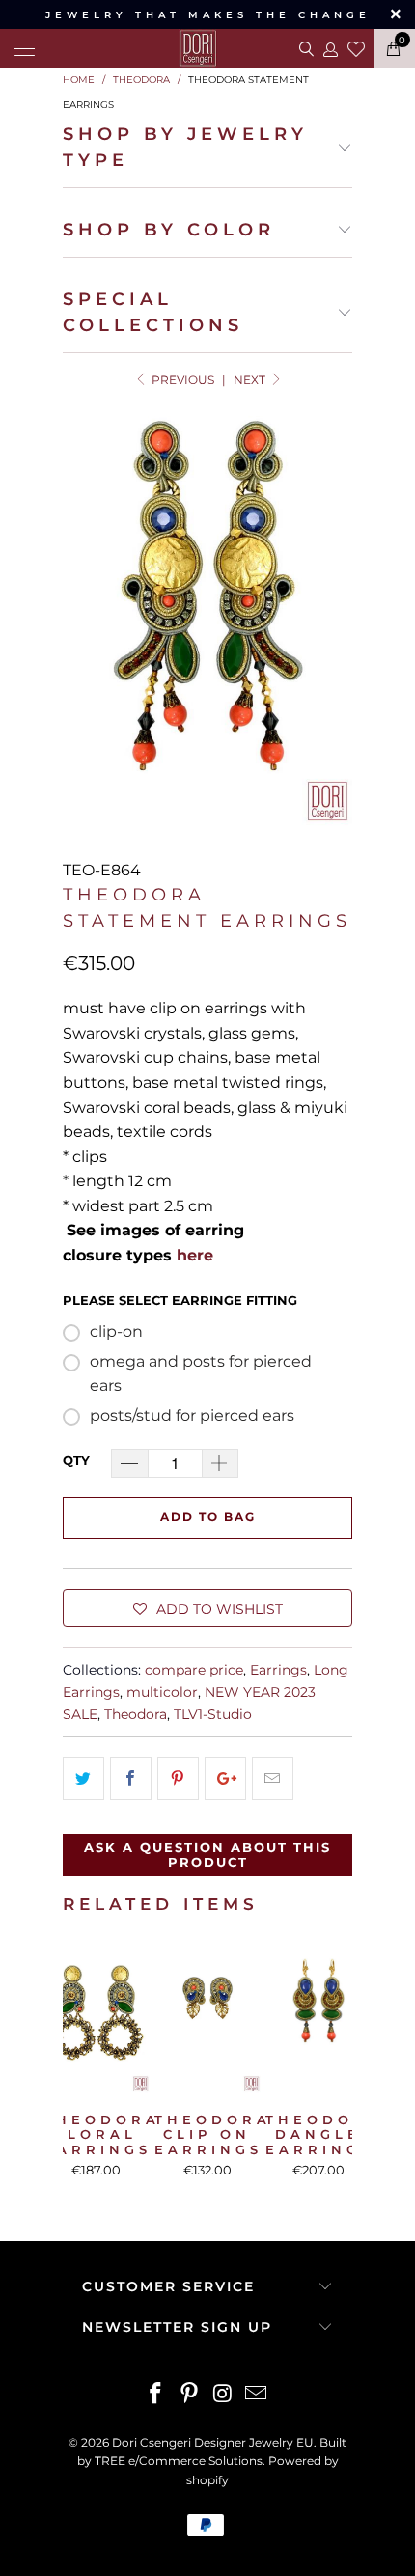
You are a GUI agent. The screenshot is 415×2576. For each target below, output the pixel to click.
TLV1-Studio (213, 1714)
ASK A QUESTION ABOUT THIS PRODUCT (207, 1855)
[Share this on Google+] (225, 1779)
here (195, 1255)
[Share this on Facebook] (131, 1779)
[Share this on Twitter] (83, 1779)
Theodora (136, 1714)
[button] (207, 1608)
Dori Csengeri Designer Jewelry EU (213, 2442)
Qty (76, 1460)
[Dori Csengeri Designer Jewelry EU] (207, 48)
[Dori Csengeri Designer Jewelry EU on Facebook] (156, 2395)
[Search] (304, 48)
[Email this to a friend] (273, 1779)
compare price (194, 1670)
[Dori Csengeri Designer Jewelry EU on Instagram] (224, 2395)
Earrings (278, 1670)
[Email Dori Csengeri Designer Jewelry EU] (257, 2395)
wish (356, 46)
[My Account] (330, 49)
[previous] (81, 2066)
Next (251, 380)
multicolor (162, 1692)
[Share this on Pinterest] (178, 1779)
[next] (334, 2066)
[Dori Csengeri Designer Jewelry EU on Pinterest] (190, 2395)
